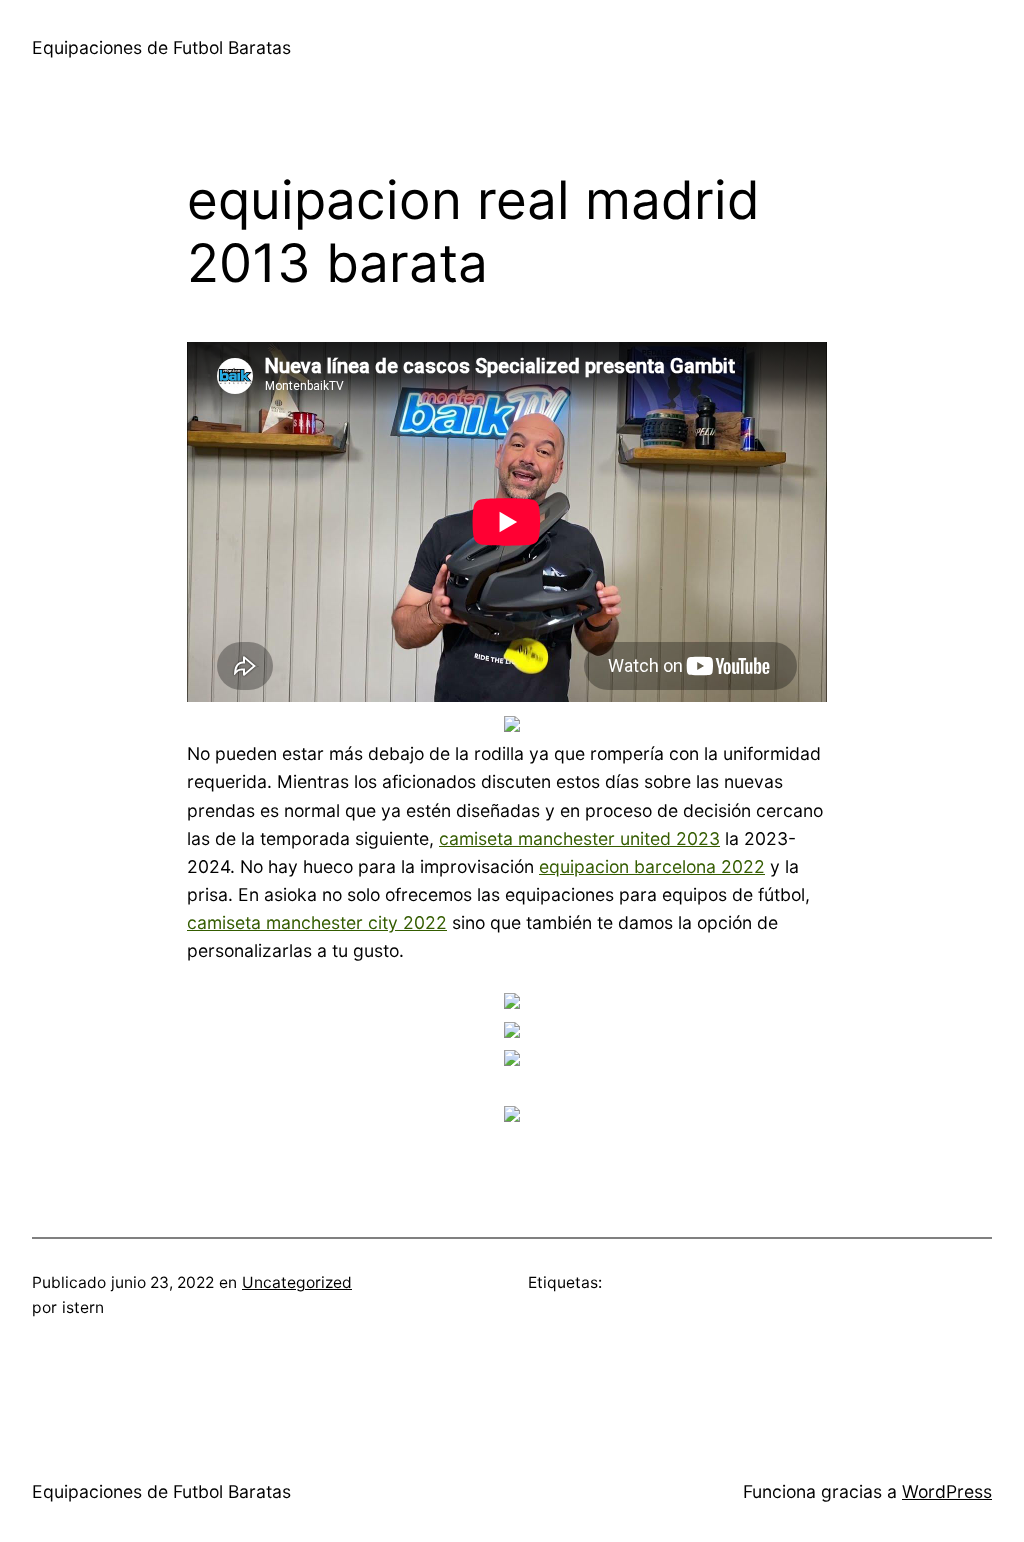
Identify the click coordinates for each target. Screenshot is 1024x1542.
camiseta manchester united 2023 (579, 838)
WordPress (947, 1491)
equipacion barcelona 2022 (652, 866)
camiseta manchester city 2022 (317, 922)
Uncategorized (297, 1282)
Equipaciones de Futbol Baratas (161, 47)
